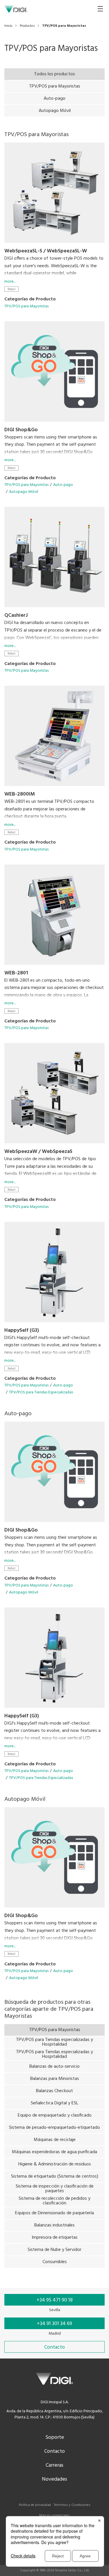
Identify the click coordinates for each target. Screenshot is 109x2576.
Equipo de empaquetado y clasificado (55, 2115)
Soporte (55, 2437)
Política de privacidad (35, 2505)
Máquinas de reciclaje (55, 2140)
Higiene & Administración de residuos (55, 2164)
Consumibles (55, 2262)
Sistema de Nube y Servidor (54, 2250)
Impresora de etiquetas (55, 2238)
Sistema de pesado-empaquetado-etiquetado (54, 2128)
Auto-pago (54, 99)
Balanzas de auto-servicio (54, 2067)
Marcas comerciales (54, 2516)
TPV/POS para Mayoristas (55, 86)
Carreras (54, 2465)
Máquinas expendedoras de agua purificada (54, 2152)
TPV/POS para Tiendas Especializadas (41, 1392)
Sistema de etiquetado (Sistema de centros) (55, 2176)
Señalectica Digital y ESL (54, 2103)
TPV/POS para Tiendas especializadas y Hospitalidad (54, 2042)
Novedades (54, 2479)
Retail (11, 289)
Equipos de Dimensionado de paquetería (54, 2213)
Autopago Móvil (55, 111)
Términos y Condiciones (72, 2505)
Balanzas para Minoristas (55, 2079)
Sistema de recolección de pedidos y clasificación (54, 2201)
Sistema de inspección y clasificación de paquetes (55, 2189)
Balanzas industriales (54, 2225)
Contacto (54, 2451)
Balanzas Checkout (54, 2091)
